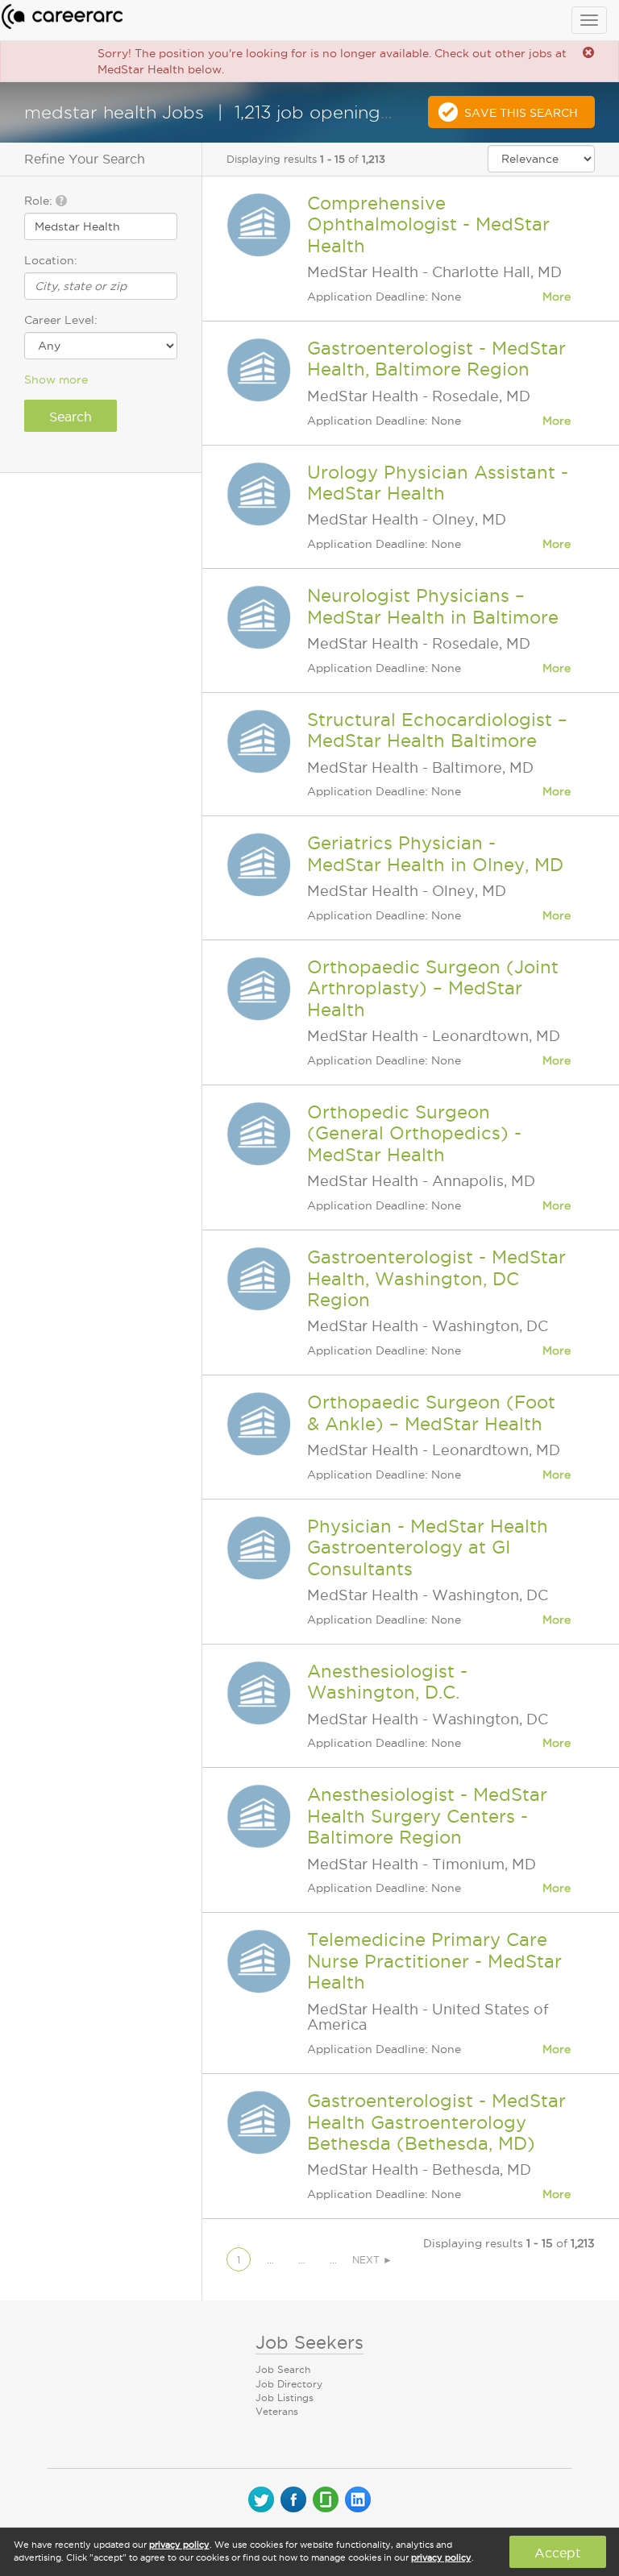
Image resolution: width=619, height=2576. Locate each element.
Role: (40, 201)
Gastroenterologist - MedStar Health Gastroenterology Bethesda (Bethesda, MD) (436, 2122)
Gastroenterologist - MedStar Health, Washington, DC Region (436, 1278)
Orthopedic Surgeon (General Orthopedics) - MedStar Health (414, 1133)
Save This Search (521, 113)
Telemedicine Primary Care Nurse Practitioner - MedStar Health (434, 1961)
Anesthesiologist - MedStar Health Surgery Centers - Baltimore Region (427, 1816)
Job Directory (289, 2384)
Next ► (372, 2260)
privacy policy (179, 2545)
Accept (557, 2553)
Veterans (277, 2411)
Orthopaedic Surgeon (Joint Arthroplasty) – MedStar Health (433, 988)
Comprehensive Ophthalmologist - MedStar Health (428, 224)
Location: (51, 260)
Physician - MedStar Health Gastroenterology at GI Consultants (428, 1547)
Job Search (283, 2369)
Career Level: (61, 320)
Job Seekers (309, 2342)
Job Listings (285, 2398)
